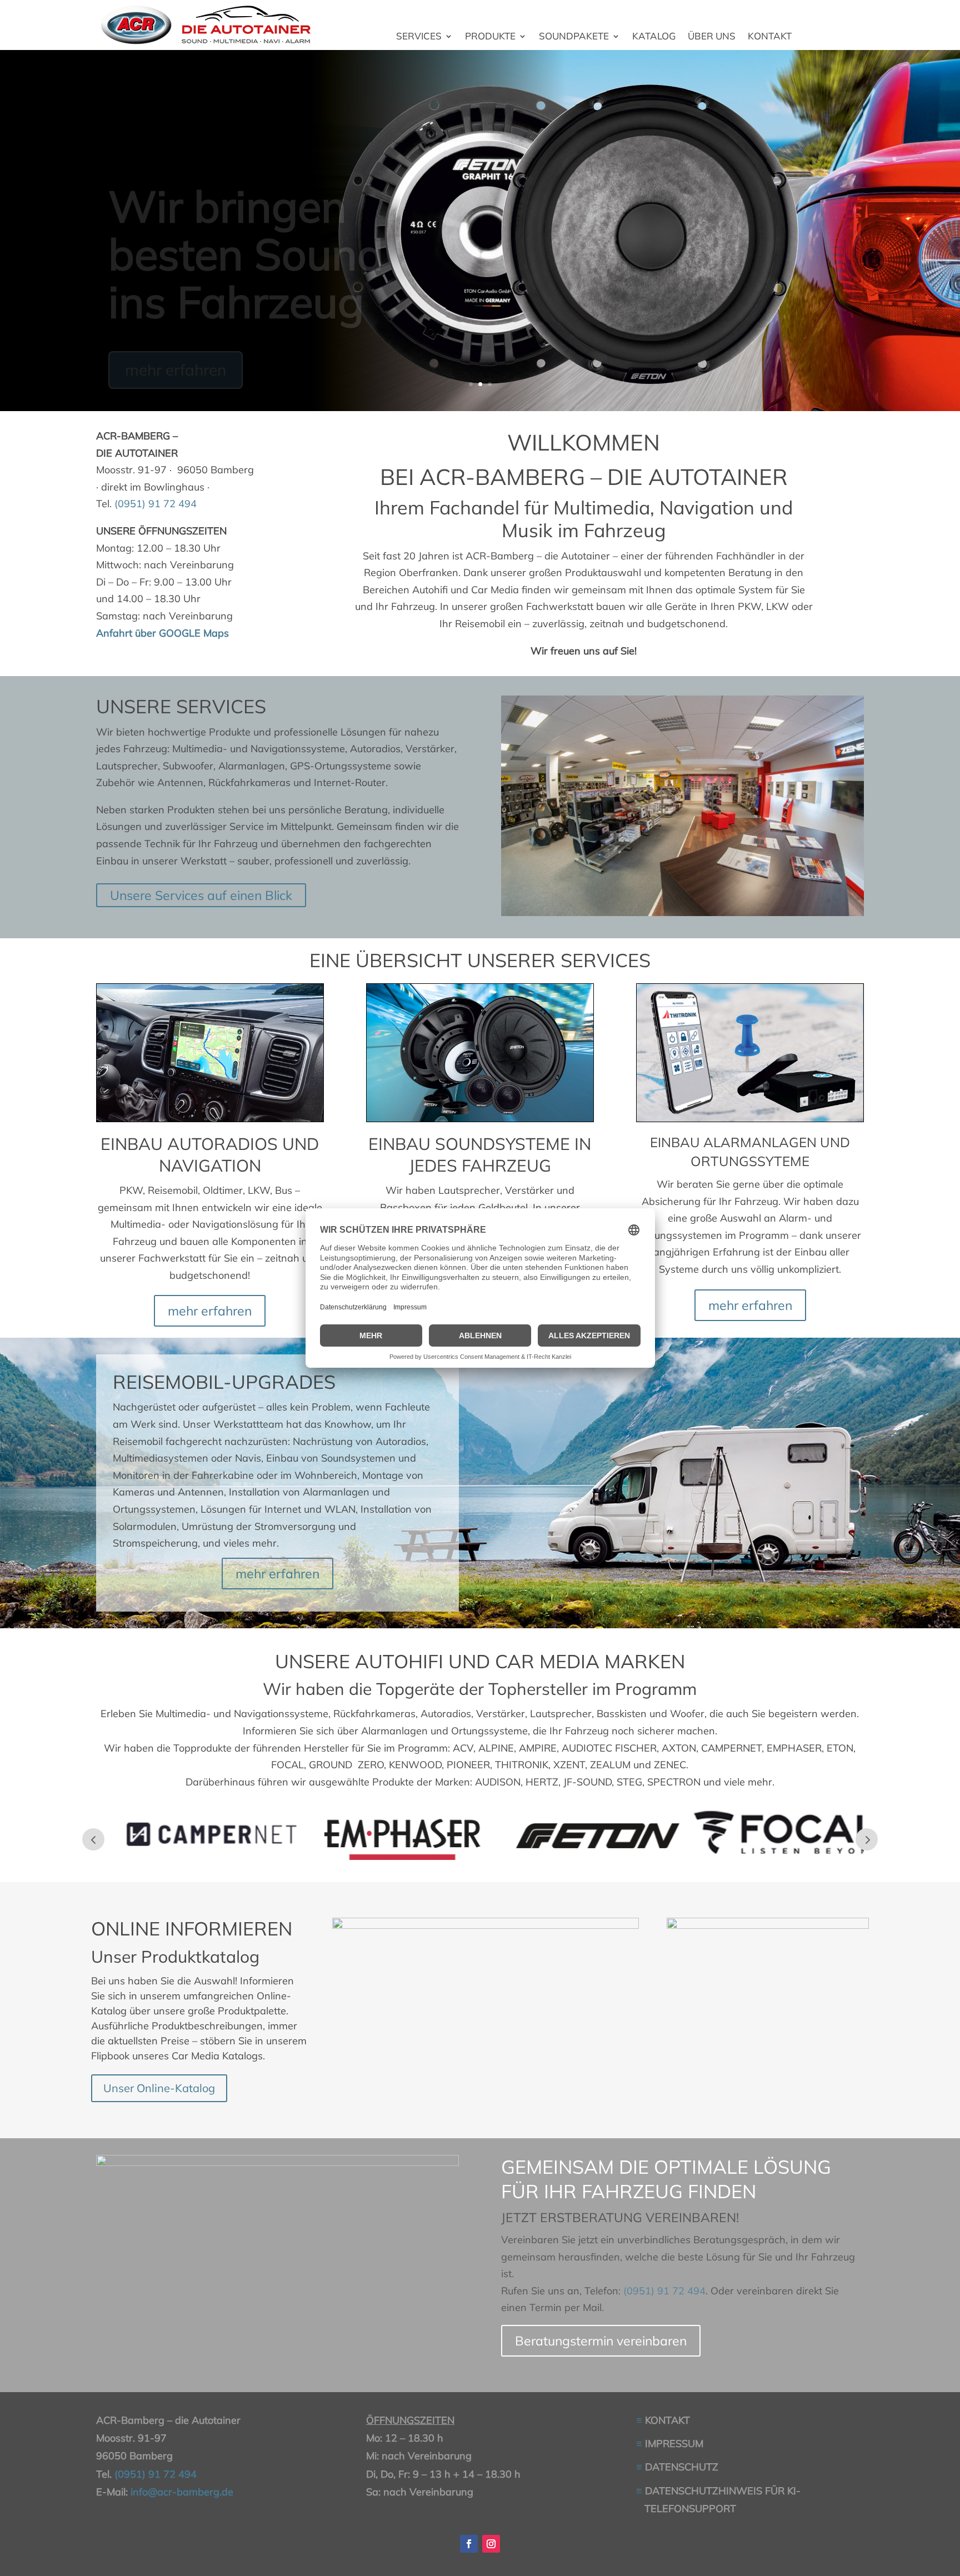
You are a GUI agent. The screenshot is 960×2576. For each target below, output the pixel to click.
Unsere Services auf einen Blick (201, 895)
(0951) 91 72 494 (156, 504)
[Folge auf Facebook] (469, 2544)
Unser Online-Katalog (159, 2088)
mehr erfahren (176, 344)
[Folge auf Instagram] (491, 2544)
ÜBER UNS (712, 37)
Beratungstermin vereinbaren (601, 2341)
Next (867, 1839)
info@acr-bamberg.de (182, 2492)
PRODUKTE (490, 37)
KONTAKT (770, 37)
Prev (93, 1839)
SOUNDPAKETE (574, 37)
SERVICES (419, 37)
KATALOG (654, 37)
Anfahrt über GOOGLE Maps (162, 633)
